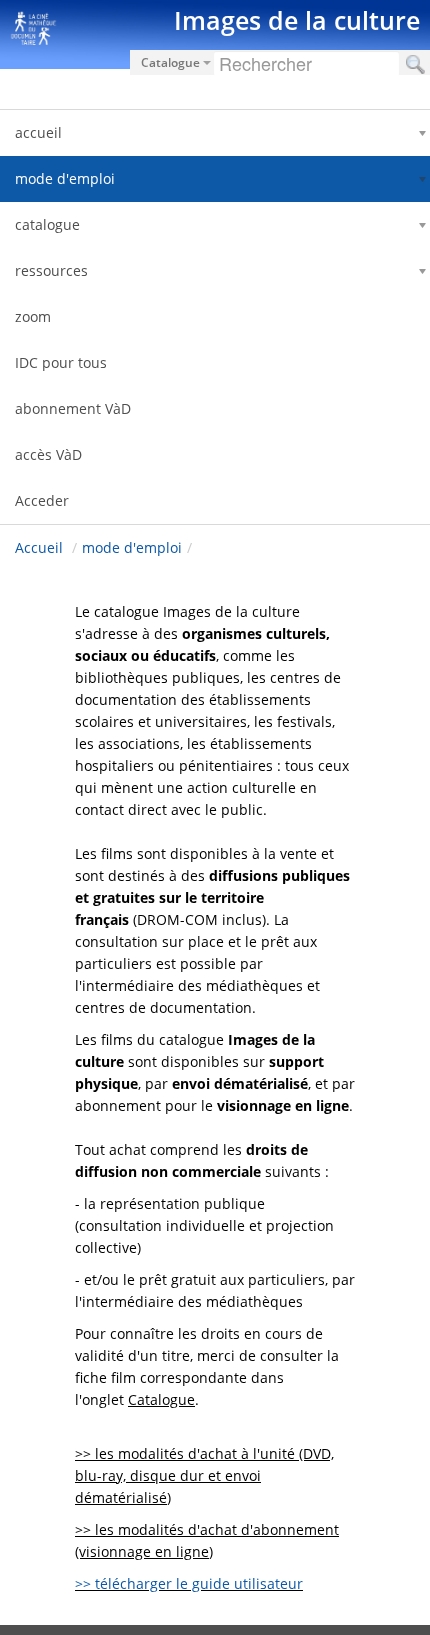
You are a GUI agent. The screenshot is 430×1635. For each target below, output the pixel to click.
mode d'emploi (132, 547)
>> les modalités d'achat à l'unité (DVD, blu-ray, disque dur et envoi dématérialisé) (204, 1475)
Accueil (39, 547)
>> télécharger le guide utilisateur (189, 1583)
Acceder (42, 500)
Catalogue (161, 1399)
